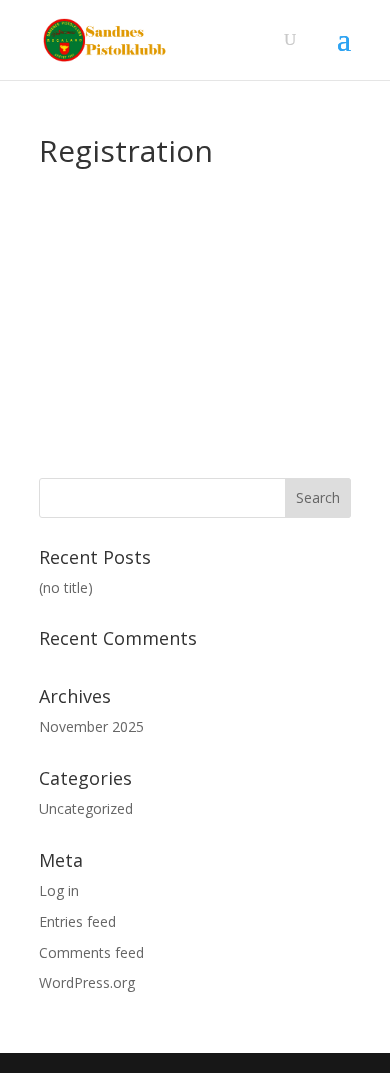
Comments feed (91, 952)
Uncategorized (86, 808)
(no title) (66, 587)
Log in (59, 890)
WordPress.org (87, 982)
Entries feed (77, 921)
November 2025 (91, 726)
